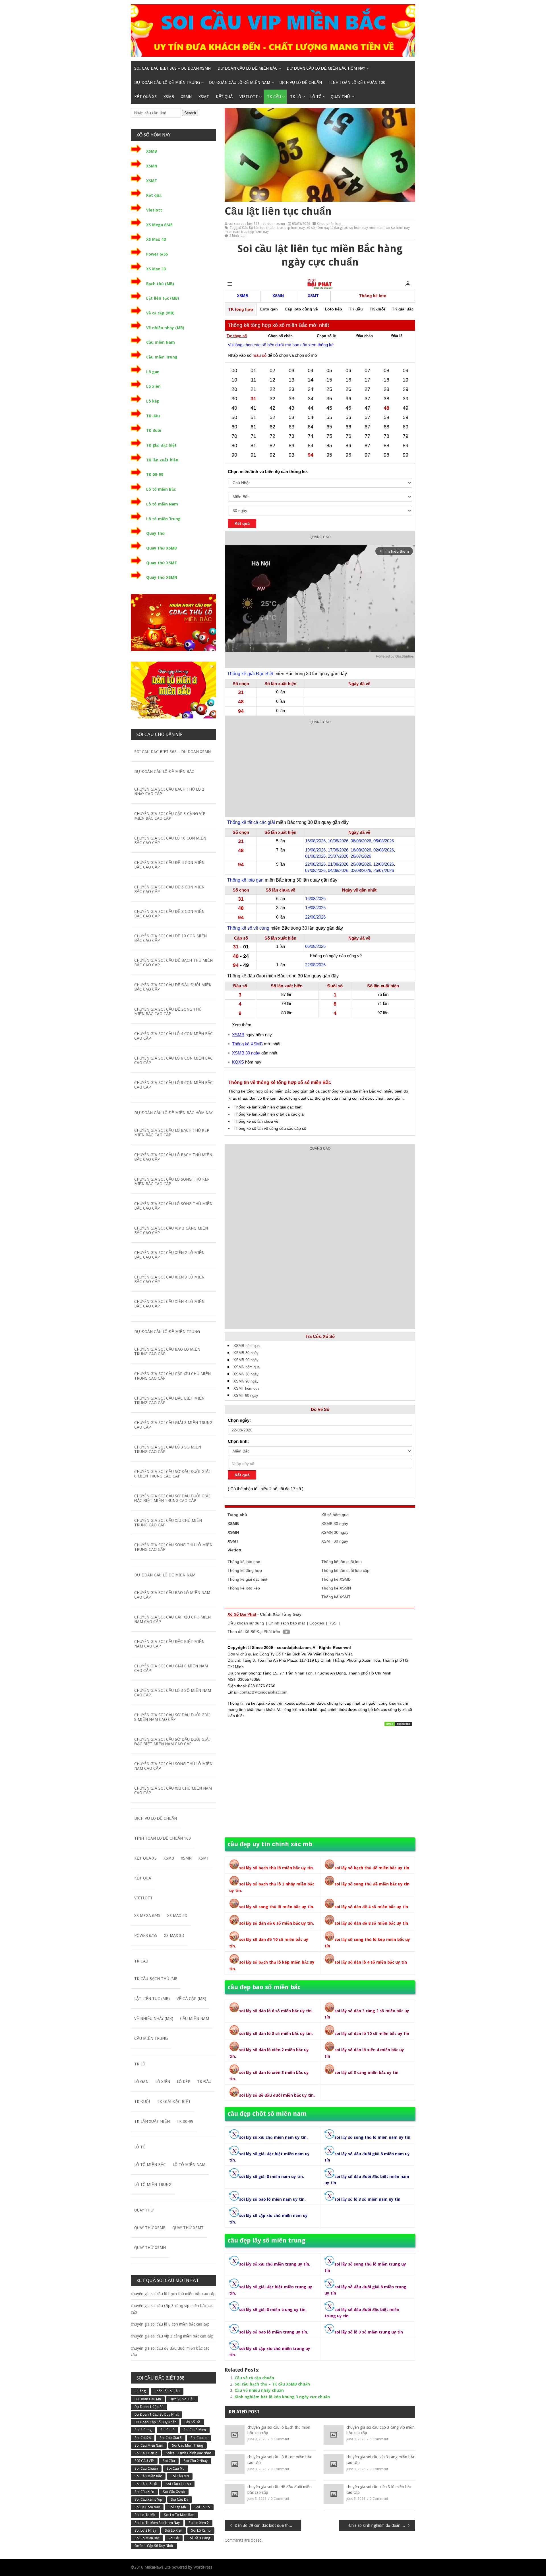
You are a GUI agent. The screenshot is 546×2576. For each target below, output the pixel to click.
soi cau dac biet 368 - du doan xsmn (257, 224)
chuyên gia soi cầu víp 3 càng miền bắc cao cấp (380, 2460)
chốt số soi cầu (167, 2391)
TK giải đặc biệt (161, 445)
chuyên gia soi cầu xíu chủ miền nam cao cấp (173, 1790)
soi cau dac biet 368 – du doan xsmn (172, 68)
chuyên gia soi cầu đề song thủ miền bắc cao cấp (168, 1012)
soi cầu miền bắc (148, 2476)
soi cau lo (199, 2438)
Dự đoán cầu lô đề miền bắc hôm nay (326, 68)
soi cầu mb (176, 2469)
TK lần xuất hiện (162, 460)
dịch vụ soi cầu (182, 2399)
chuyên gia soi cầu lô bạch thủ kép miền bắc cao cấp (172, 1133)
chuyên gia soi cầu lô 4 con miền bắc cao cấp (173, 1036)
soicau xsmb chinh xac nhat (188, 2453)
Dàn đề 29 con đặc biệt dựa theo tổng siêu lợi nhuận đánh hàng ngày (268, 2525)
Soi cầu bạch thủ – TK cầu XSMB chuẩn (272, 2384)
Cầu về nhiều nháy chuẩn (259, 2390)
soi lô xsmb (201, 2531)
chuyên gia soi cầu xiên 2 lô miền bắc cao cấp (169, 1255)
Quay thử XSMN (162, 577)
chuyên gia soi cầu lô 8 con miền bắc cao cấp (280, 2460)
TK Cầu (274, 97)
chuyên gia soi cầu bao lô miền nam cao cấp (172, 1595)
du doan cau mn (148, 2399)
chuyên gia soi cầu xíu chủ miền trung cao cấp (168, 1523)
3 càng (140, 2391)
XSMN (186, 97)
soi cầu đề (180, 2500)
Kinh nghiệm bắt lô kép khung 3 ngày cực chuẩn (282, 2397)
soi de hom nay (147, 2507)
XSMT (204, 97)
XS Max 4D (156, 239)
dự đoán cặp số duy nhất (155, 2422)
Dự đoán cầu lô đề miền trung (167, 82)
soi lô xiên (174, 2531)
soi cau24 (143, 2438)
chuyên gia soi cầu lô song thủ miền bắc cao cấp (173, 1206)
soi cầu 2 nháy (196, 2461)
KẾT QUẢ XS (145, 97)
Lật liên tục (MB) (163, 298)
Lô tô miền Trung (163, 519)
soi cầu (169, 2461)
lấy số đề (192, 2422)
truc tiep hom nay (291, 228)
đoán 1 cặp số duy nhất (154, 2546)
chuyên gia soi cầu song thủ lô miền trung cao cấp (173, 1547)
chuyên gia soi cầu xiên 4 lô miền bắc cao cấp (169, 1304)
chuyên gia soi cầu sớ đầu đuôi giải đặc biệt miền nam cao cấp (172, 1742)
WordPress (203, 2567)
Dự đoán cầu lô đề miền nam (240, 82)
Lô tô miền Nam (162, 504)
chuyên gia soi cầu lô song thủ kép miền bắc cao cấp (172, 1182)
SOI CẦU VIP (144, 2461)
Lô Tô (316, 97)
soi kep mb (177, 2507)
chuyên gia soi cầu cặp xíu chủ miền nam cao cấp (172, 1619)
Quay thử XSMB (162, 548)
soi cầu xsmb (174, 2492)
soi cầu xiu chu (178, 2484)
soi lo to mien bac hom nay (157, 2523)
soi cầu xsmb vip (148, 2500)
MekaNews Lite (158, 2567)
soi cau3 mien (195, 2430)
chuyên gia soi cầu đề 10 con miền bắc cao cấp (170, 938)
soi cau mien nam (149, 2446)
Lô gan (153, 372)
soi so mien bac (147, 2538)
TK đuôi (154, 430)
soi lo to (202, 2507)
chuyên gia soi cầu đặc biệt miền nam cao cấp (169, 1644)
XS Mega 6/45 (159, 225)
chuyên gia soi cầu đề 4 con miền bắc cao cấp (169, 865)
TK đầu (153, 416)
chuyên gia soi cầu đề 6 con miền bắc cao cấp (169, 889)
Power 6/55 (157, 254)
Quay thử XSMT (162, 563)
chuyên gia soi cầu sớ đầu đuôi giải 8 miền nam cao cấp (172, 1717)
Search (190, 113)
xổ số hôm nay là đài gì (325, 228)
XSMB (169, 97)
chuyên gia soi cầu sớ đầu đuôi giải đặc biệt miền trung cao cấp (172, 1498)
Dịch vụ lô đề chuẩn (301, 82)
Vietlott (249, 97)
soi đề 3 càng (199, 2538)
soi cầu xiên (144, 2492)
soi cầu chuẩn (146, 2469)
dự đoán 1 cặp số (149, 2407)
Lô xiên (153, 386)
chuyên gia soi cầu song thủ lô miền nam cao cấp (173, 1766)
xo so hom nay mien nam (364, 228)
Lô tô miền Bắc (161, 489)
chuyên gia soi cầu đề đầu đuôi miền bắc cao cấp (280, 2490)
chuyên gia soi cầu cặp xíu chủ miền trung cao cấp (172, 1376)
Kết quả (224, 97)
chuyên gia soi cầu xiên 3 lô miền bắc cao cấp (379, 2490)
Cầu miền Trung (162, 357)
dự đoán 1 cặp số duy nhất (157, 2415)
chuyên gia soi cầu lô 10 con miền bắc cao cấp (170, 840)
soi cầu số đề (146, 2484)
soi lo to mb (145, 2515)
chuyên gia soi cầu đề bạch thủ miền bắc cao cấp (173, 963)
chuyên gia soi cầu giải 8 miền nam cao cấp (171, 1668)
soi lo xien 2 (199, 2523)
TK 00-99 (155, 474)
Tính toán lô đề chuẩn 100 (357, 82)
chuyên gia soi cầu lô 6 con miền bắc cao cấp (173, 1060)
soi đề (174, 2538)
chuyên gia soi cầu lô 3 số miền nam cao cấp (173, 1693)
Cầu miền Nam (161, 342)
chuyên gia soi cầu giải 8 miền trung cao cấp (173, 1425)
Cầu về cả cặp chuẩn (254, 2378)
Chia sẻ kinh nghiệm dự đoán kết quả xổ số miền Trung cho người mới (382, 2525)
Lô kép (153, 401)
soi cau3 (167, 2430)
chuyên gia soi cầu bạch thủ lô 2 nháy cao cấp (169, 791)
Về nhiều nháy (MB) (165, 328)
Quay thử (341, 97)
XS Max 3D (156, 269)
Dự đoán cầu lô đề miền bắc (248, 68)
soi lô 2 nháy (145, 2531)
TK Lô (296, 97)
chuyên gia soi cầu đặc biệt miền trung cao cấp (169, 1400)
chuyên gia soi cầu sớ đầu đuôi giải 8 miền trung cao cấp (172, 1474)
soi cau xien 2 (146, 2453)
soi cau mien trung (188, 2446)
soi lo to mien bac (179, 2515)
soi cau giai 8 (171, 2438)
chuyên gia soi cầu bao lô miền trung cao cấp (167, 1352)
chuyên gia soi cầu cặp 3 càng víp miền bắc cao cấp (380, 2430)
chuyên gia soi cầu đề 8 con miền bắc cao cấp (169, 914)
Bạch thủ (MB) (160, 284)
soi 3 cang (143, 2430)
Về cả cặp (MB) (160, 313)
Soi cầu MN (180, 2476)
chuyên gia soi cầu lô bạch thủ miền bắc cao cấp (279, 2430)
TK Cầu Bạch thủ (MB (156, 1979)
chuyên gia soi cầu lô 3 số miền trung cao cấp (168, 1449)
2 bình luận (238, 236)
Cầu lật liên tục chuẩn (259, 228)
